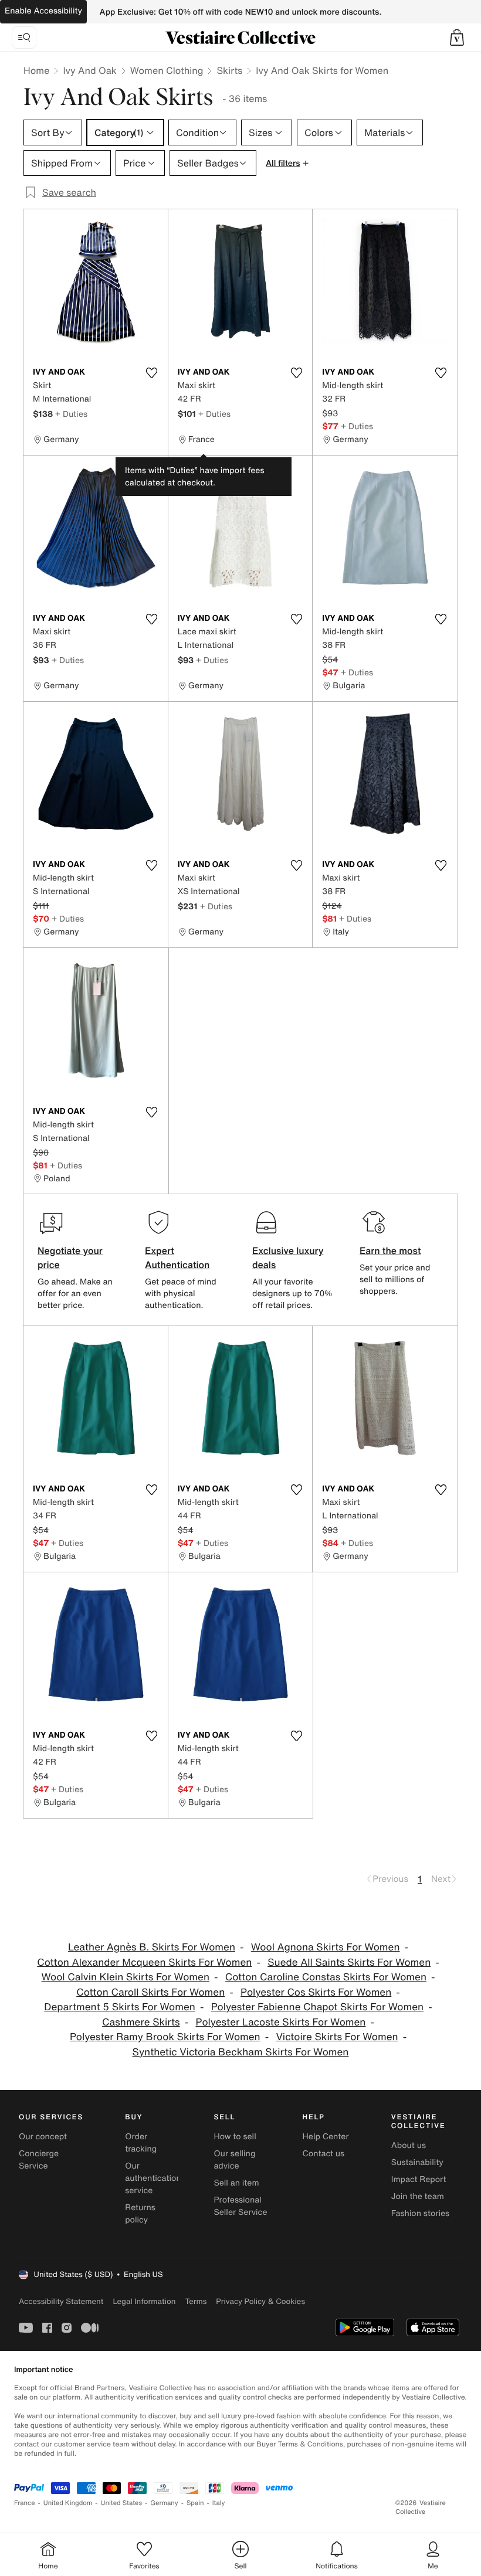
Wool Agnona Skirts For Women (326, 1947)
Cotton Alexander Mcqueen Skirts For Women (144, 1962)
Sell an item (236, 2183)
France (25, 2503)
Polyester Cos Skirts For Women (316, 1992)
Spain (195, 2503)
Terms (196, 2301)
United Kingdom (68, 2503)
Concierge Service (39, 2160)
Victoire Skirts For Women (337, 2037)
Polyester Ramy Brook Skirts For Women (165, 2037)
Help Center (326, 2137)
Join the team (418, 2196)
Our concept (43, 2137)
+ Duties (71, 414)
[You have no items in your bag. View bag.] (457, 38)
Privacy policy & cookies (260, 2301)
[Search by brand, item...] (24, 38)
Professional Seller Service (240, 2206)
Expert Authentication (177, 1258)
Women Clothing (167, 70)
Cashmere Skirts (141, 2022)
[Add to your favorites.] (152, 373)
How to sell (235, 2137)
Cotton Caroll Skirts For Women (150, 1992)
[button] (457, 38)
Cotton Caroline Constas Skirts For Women (326, 1977)
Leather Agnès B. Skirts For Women (152, 1947)
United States (122, 2503)
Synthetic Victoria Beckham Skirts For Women (241, 2052)
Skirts (229, 70)
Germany (164, 2503)
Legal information (144, 2301)
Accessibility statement (61, 2301)
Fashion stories (420, 2213)
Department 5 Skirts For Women (120, 2007)
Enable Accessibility (43, 11)
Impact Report (419, 2179)
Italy (219, 2503)
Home (36, 70)
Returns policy (140, 2214)
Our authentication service (153, 2178)
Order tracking (141, 2143)
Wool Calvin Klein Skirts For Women (126, 1977)
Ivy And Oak (89, 70)
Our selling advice (234, 2160)
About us (409, 2145)
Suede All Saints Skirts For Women (349, 1962)
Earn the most (390, 1250)
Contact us (324, 2154)
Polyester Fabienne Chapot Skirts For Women (317, 2007)
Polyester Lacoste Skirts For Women (281, 2022)
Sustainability (417, 2162)
